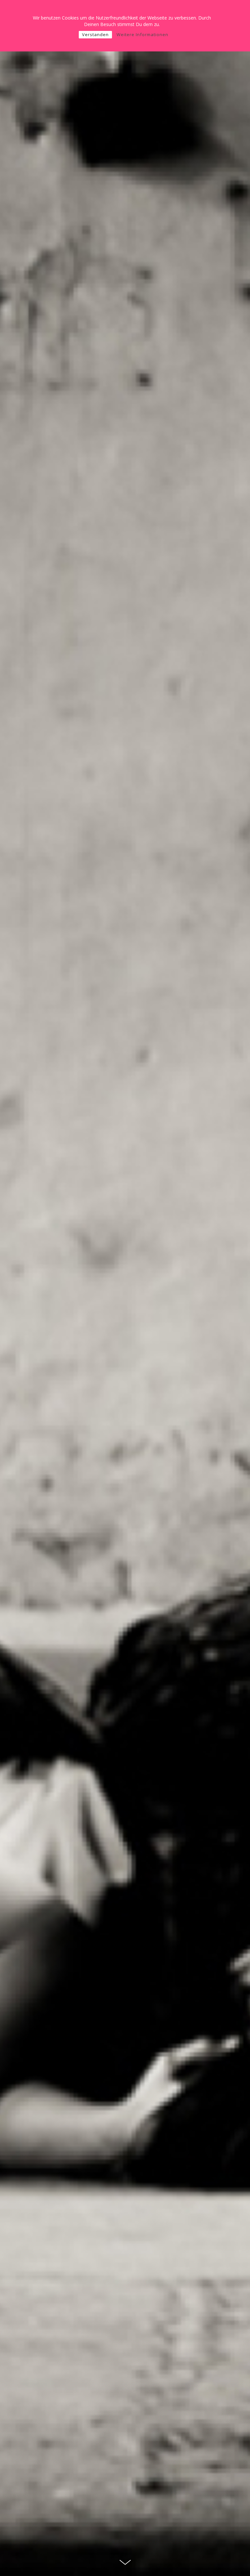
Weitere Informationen (142, 34)
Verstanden (95, 34)
